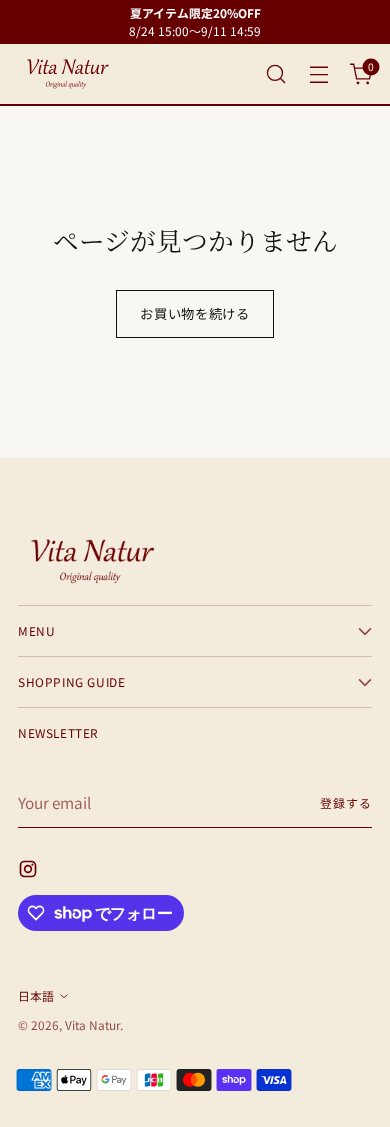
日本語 (36, 995)
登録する (346, 802)
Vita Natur (92, 1024)
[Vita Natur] (68, 74)
